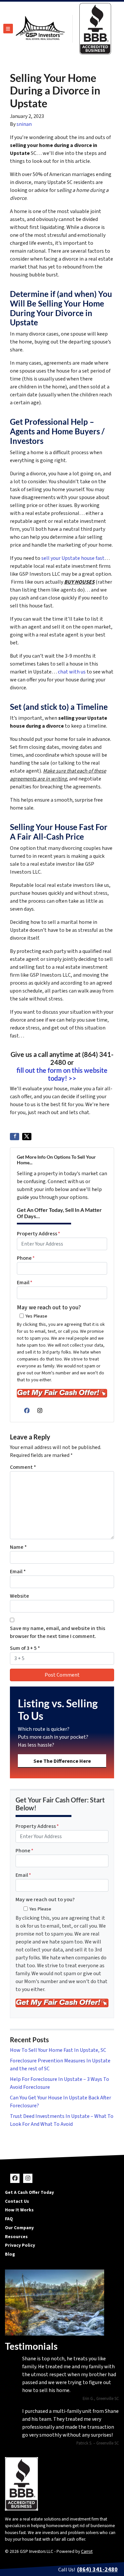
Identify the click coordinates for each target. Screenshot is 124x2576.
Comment (23, 1467)
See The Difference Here (62, 1761)
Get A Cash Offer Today (29, 2192)
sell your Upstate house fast (73, 558)
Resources (16, 2237)
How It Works (19, 2210)
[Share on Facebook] (15, 1137)
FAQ (9, 2219)
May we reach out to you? (49, 1307)
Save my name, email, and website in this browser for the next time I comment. (58, 1632)
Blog (10, 2254)
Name (18, 1547)
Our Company (19, 2228)
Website (20, 1596)
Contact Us (17, 2201)
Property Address (39, 1234)
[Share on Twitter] (27, 1137)
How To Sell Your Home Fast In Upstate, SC (58, 2050)
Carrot (87, 2551)
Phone (26, 1258)
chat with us (72, 672)
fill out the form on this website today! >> (62, 1074)
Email (25, 1283)
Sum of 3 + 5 (25, 1648)
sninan (24, 124)
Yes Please (36, 1316)
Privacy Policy (20, 2245)
